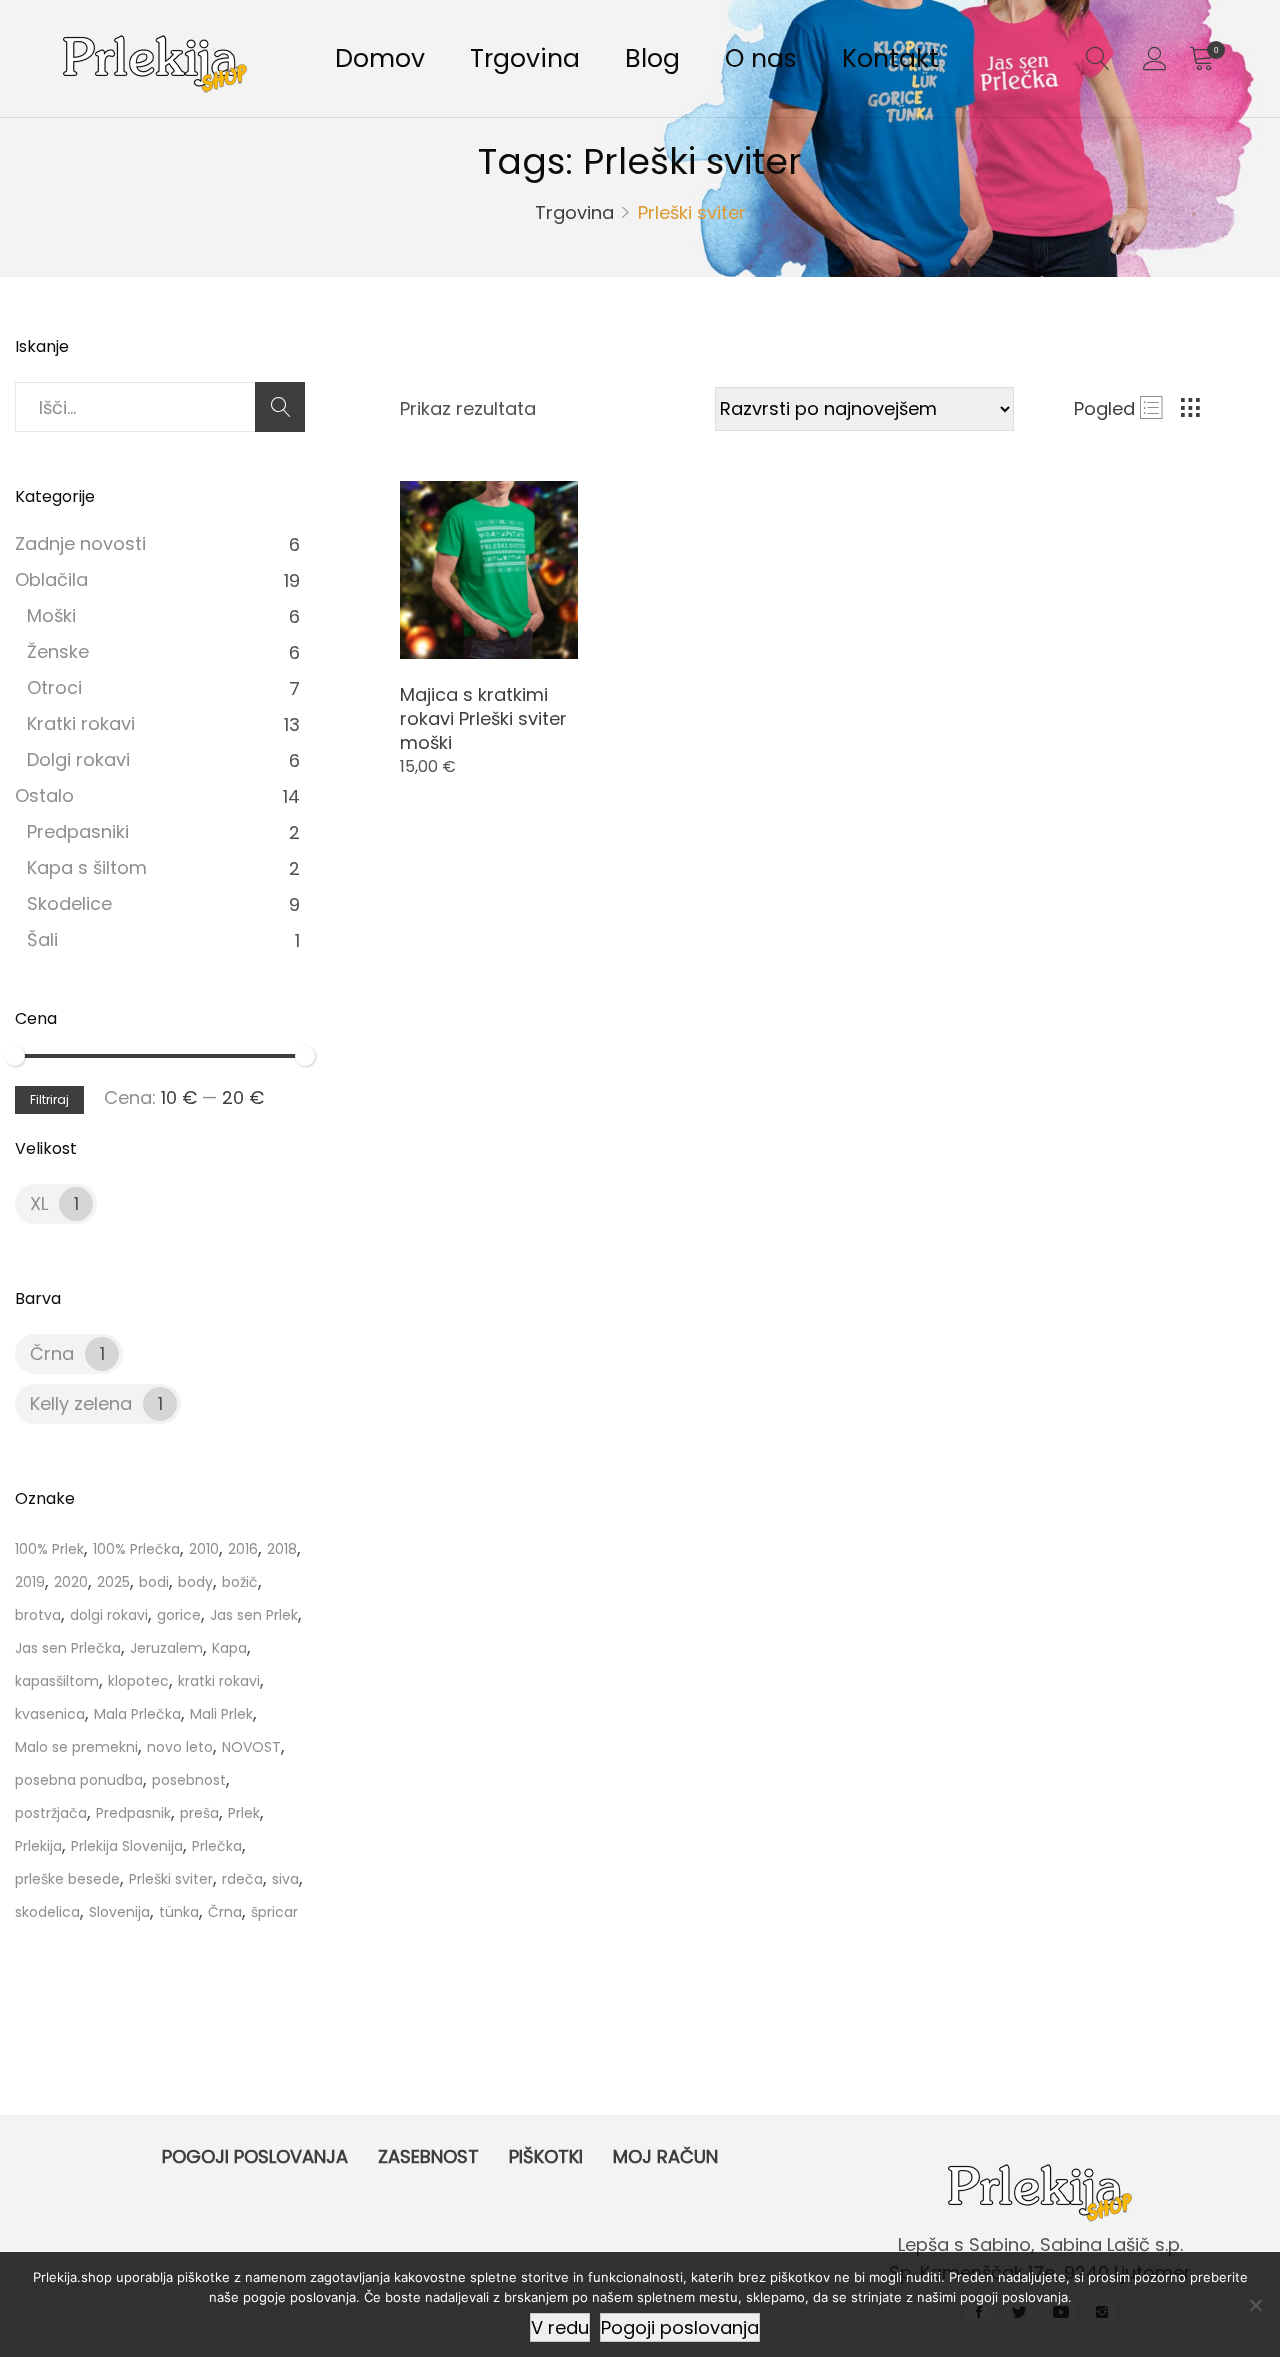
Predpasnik (133, 1813)
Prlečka (217, 1846)
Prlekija (38, 1846)
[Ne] (1255, 2305)
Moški (51, 615)
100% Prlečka (136, 1549)
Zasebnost (428, 2156)
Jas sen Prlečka (68, 1648)
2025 (113, 1582)
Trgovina (525, 58)
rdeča (242, 1879)
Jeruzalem (166, 1648)
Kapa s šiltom (87, 867)
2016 (243, 1549)
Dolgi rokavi (78, 759)
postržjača (51, 1813)
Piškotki (546, 2156)
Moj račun (665, 2156)
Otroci (54, 687)
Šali (42, 939)
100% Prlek (49, 1549)
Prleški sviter (171, 1879)
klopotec (138, 1681)
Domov (380, 58)
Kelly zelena (81, 1403)
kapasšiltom (57, 1681)
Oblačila (51, 579)
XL (39, 1203)
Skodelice (69, 903)
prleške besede (67, 1879)
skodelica (47, 1912)
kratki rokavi (219, 1681)
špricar (274, 1912)
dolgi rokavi (109, 1615)
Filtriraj (49, 1099)
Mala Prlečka (137, 1714)
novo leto (180, 1747)
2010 (204, 1549)
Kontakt (890, 58)
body (195, 1582)
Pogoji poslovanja (255, 2156)
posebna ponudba (79, 1780)
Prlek (244, 1813)
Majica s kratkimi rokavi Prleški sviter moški (483, 718)
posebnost (189, 1780)
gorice (179, 1615)
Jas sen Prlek (254, 1615)
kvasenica (50, 1714)
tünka (179, 1912)
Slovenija (119, 1912)
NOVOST (251, 1747)
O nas (761, 58)
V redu (560, 2327)
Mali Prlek (221, 1714)
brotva (38, 1615)
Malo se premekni (76, 1747)
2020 (71, 1582)
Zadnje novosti (80, 543)
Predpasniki (78, 831)
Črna (52, 1353)
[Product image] (489, 570)
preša (199, 1813)
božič (240, 1582)
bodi (154, 1582)
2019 (30, 1582)
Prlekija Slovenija (127, 1846)
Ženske (58, 651)
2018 (282, 1549)
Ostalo (44, 795)
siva (285, 1879)
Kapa (229, 1648)
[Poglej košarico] (1201, 59)
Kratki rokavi (81, 723)
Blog (652, 58)
